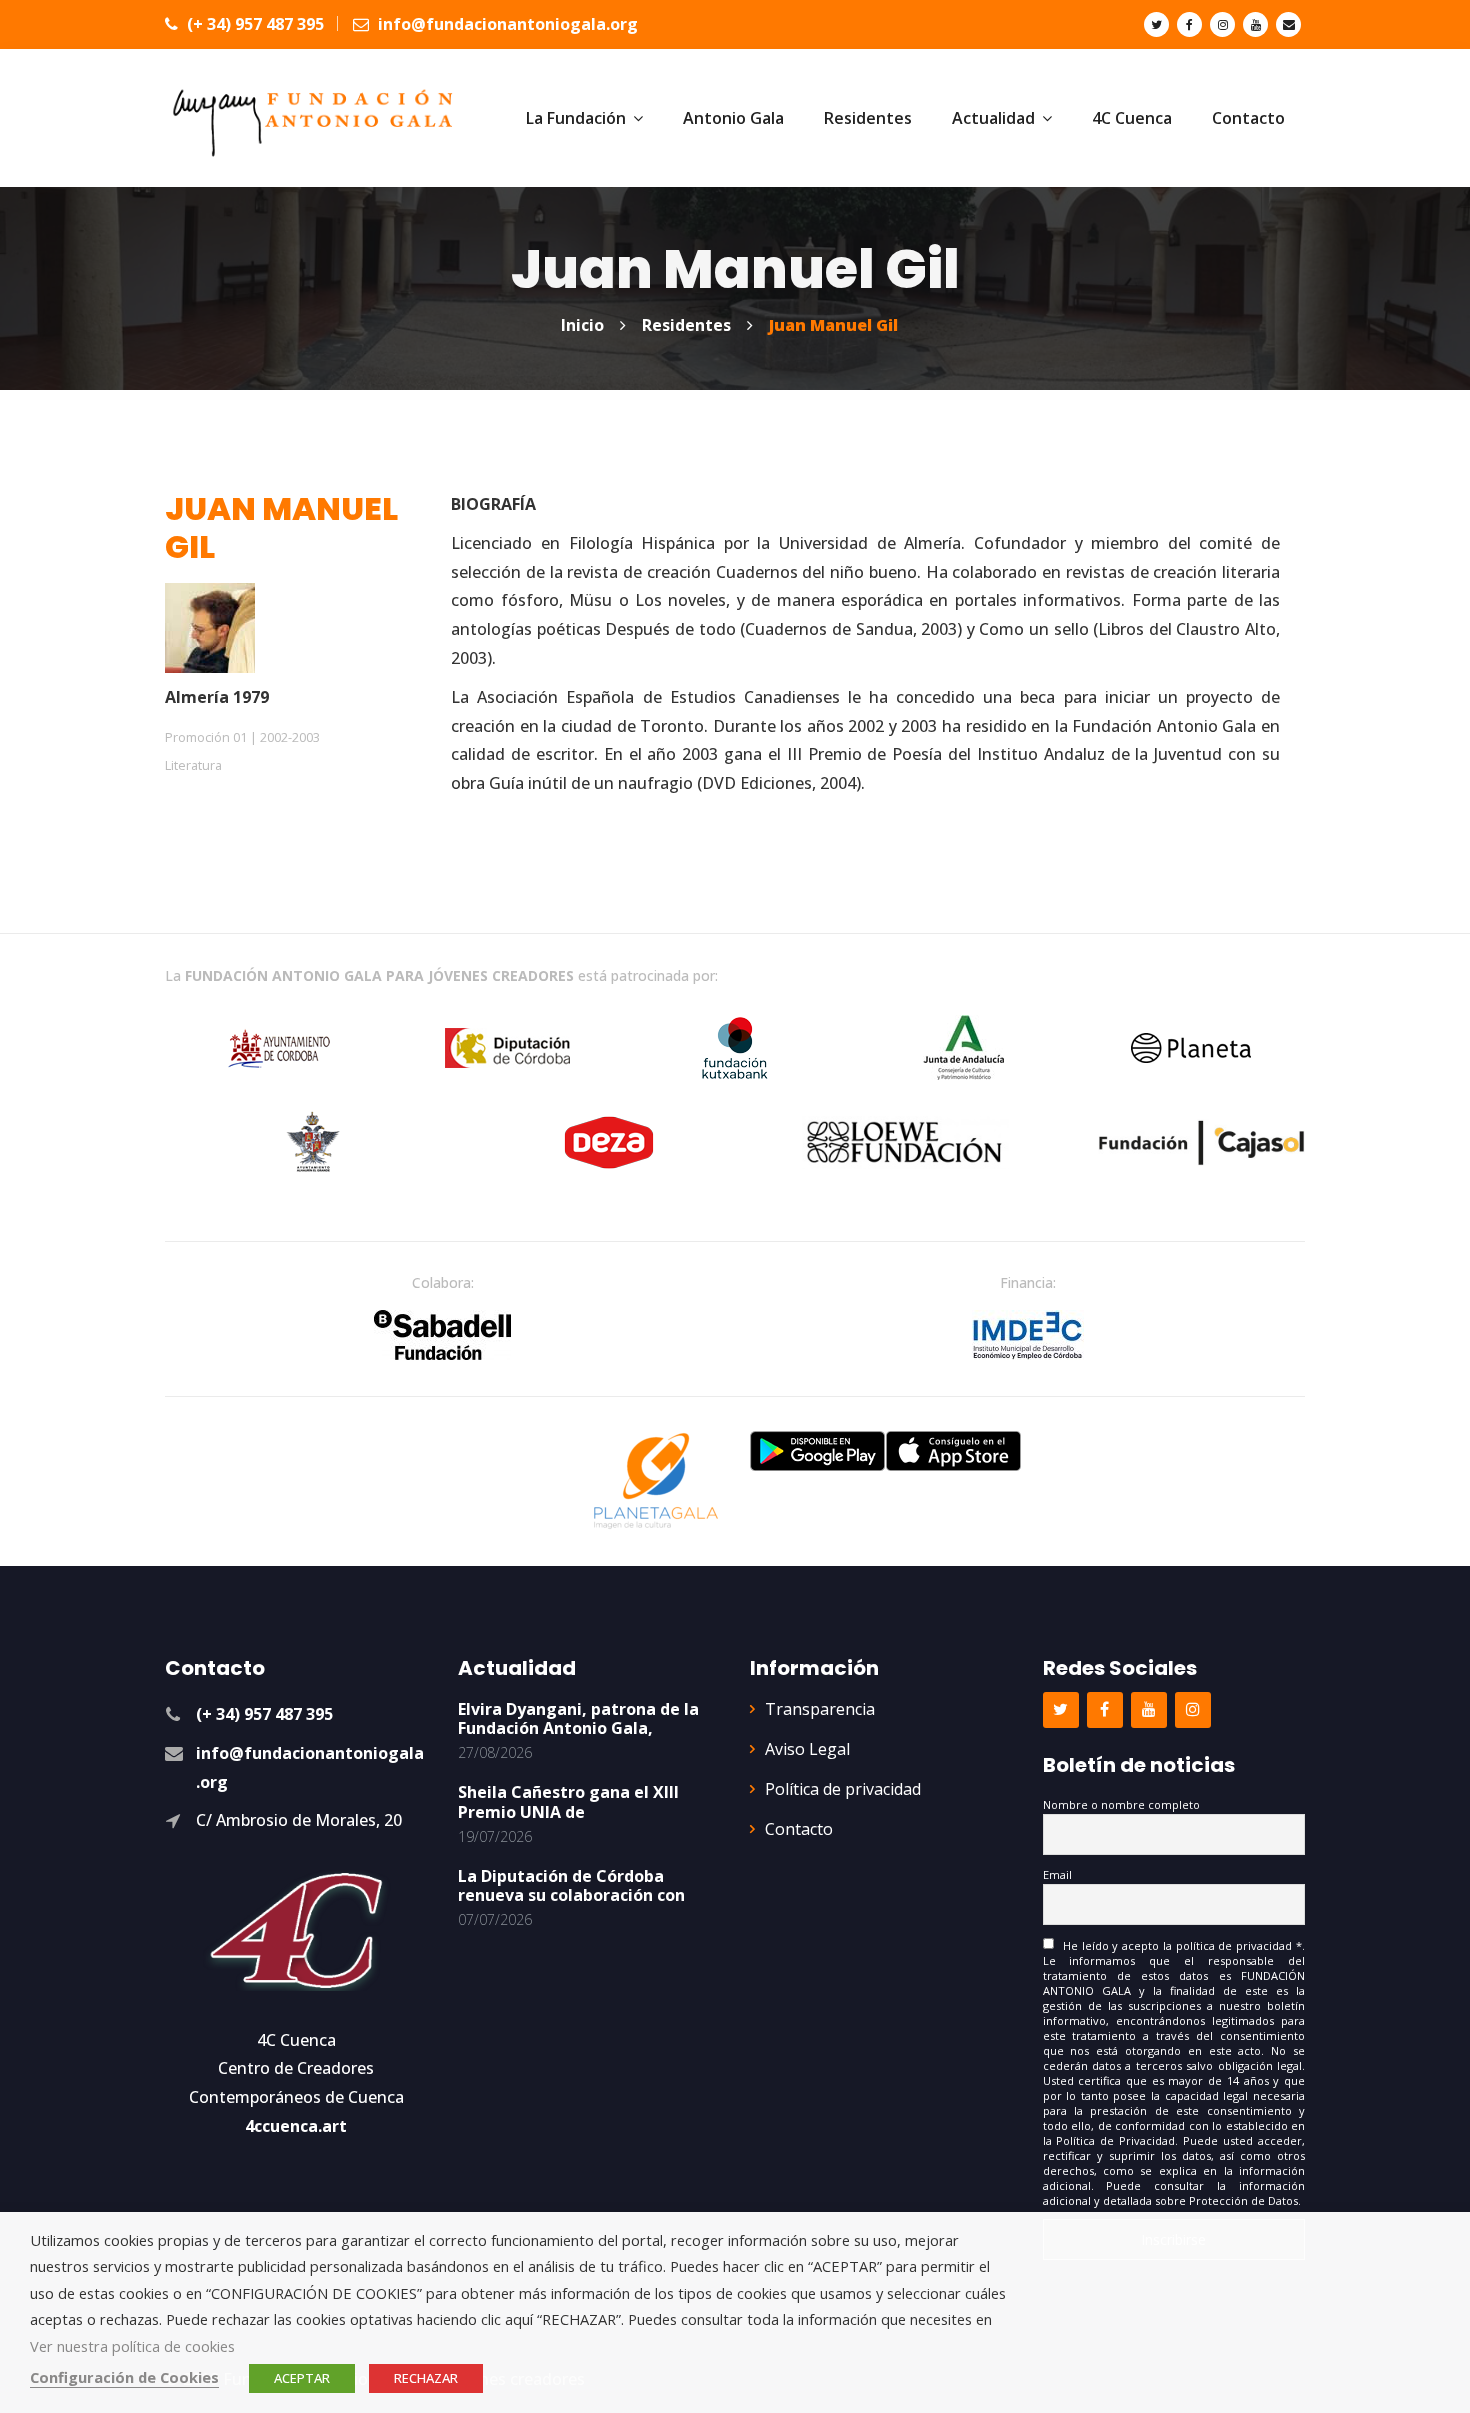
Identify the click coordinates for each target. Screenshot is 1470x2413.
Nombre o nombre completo (1121, 1804)
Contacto (799, 1829)
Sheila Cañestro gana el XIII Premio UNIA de (568, 1801)
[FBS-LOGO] (442, 1335)
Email (1057, 1874)
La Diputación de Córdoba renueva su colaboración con (571, 1885)
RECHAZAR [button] (426, 2378)
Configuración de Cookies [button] (124, 2377)
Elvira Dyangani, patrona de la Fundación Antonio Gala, (578, 1718)
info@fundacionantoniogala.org (506, 24)
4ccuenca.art (296, 2126)
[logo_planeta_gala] (656, 1481)
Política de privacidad (843, 1789)
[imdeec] (1028, 1335)
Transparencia (820, 1709)
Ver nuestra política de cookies (132, 2346)
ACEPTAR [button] (302, 2378)
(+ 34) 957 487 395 (253, 24)
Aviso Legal (807, 1749)
